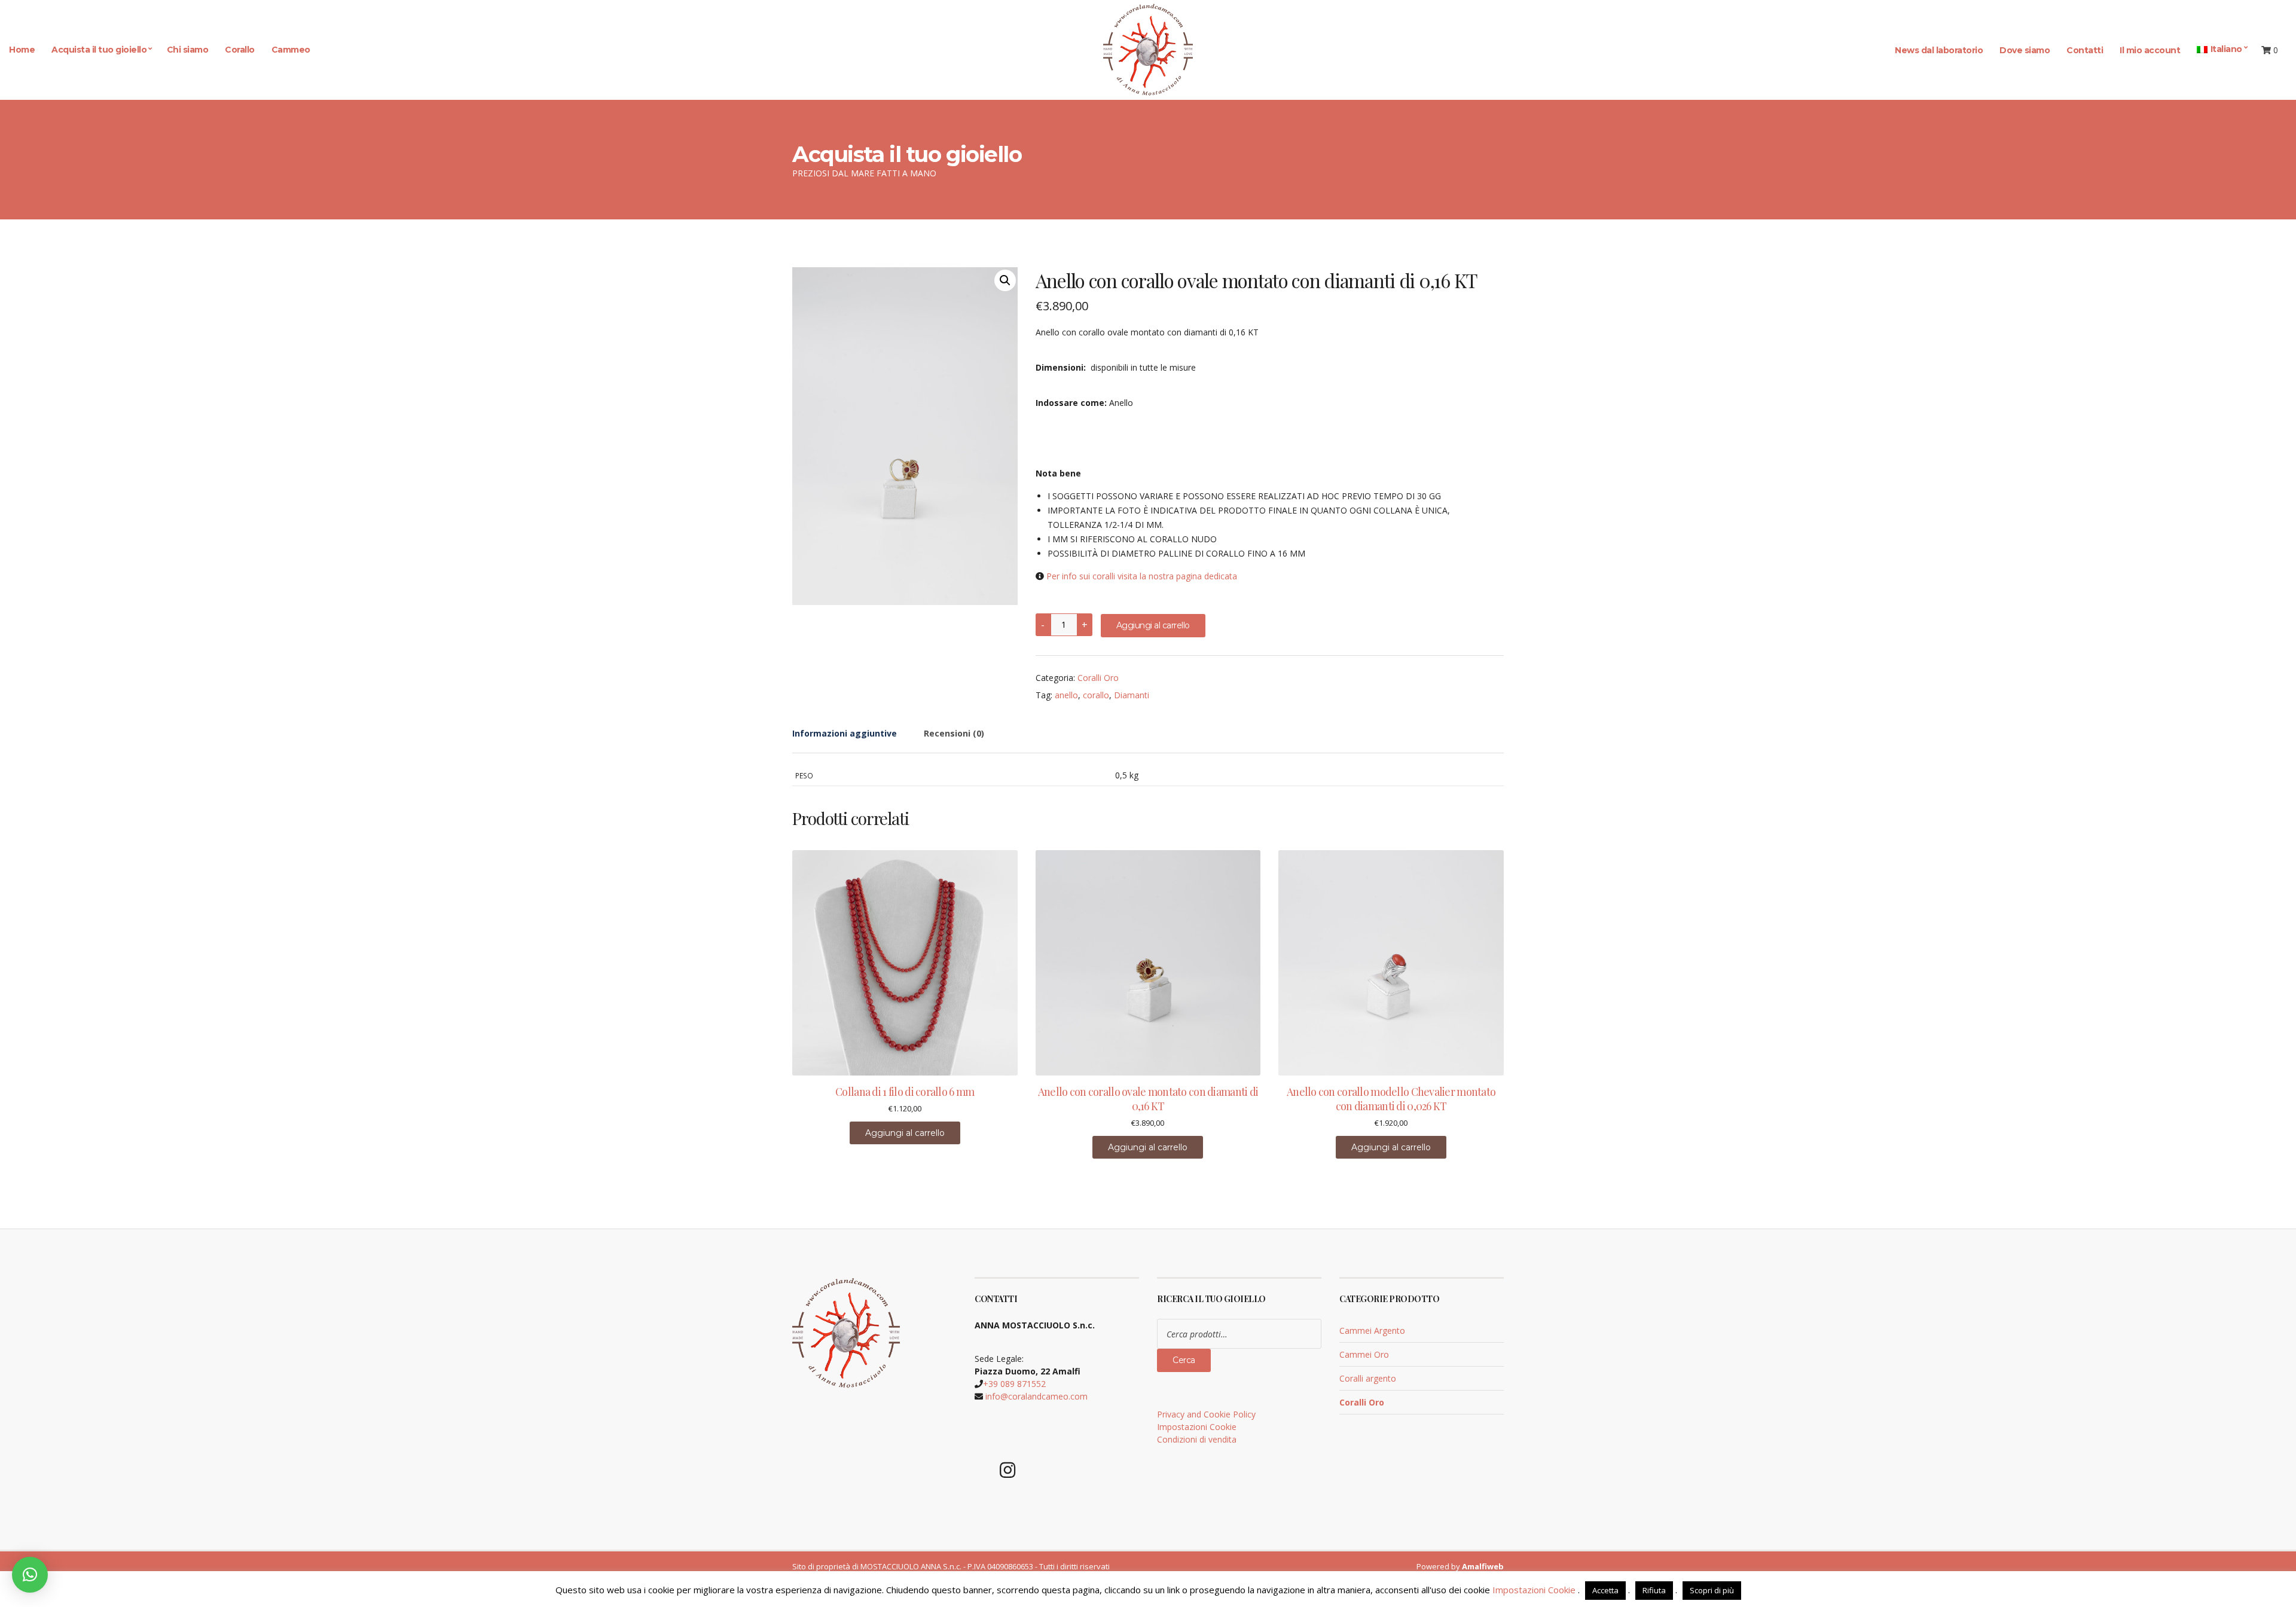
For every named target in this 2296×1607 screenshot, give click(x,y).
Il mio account (2150, 50)
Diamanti (1132, 695)
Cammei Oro (1364, 1354)
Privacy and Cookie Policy (1206, 1414)
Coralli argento (1368, 1378)
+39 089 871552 (1014, 1384)
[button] (1005, 280)
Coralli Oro (1098, 678)
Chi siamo (188, 50)
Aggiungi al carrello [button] (905, 1133)
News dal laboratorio (1939, 50)
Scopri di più (1712, 1590)
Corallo (240, 50)
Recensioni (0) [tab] (954, 733)
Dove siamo (2025, 50)
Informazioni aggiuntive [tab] (845, 733)
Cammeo (291, 50)
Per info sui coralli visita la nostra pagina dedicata (1142, 576)
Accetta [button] (1605, 1590)
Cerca (1184, 1360)
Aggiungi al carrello (1153, 625)
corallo (1096, 695)
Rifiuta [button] (1654, 1590)
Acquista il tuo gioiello (99, 50)
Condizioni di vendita (1197, 1439)
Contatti (2085, 50)
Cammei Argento (1372, 1330)
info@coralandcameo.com (1036, 1396)
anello (1066, 695)
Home (22, 50)
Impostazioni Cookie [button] (1197, 1427)
